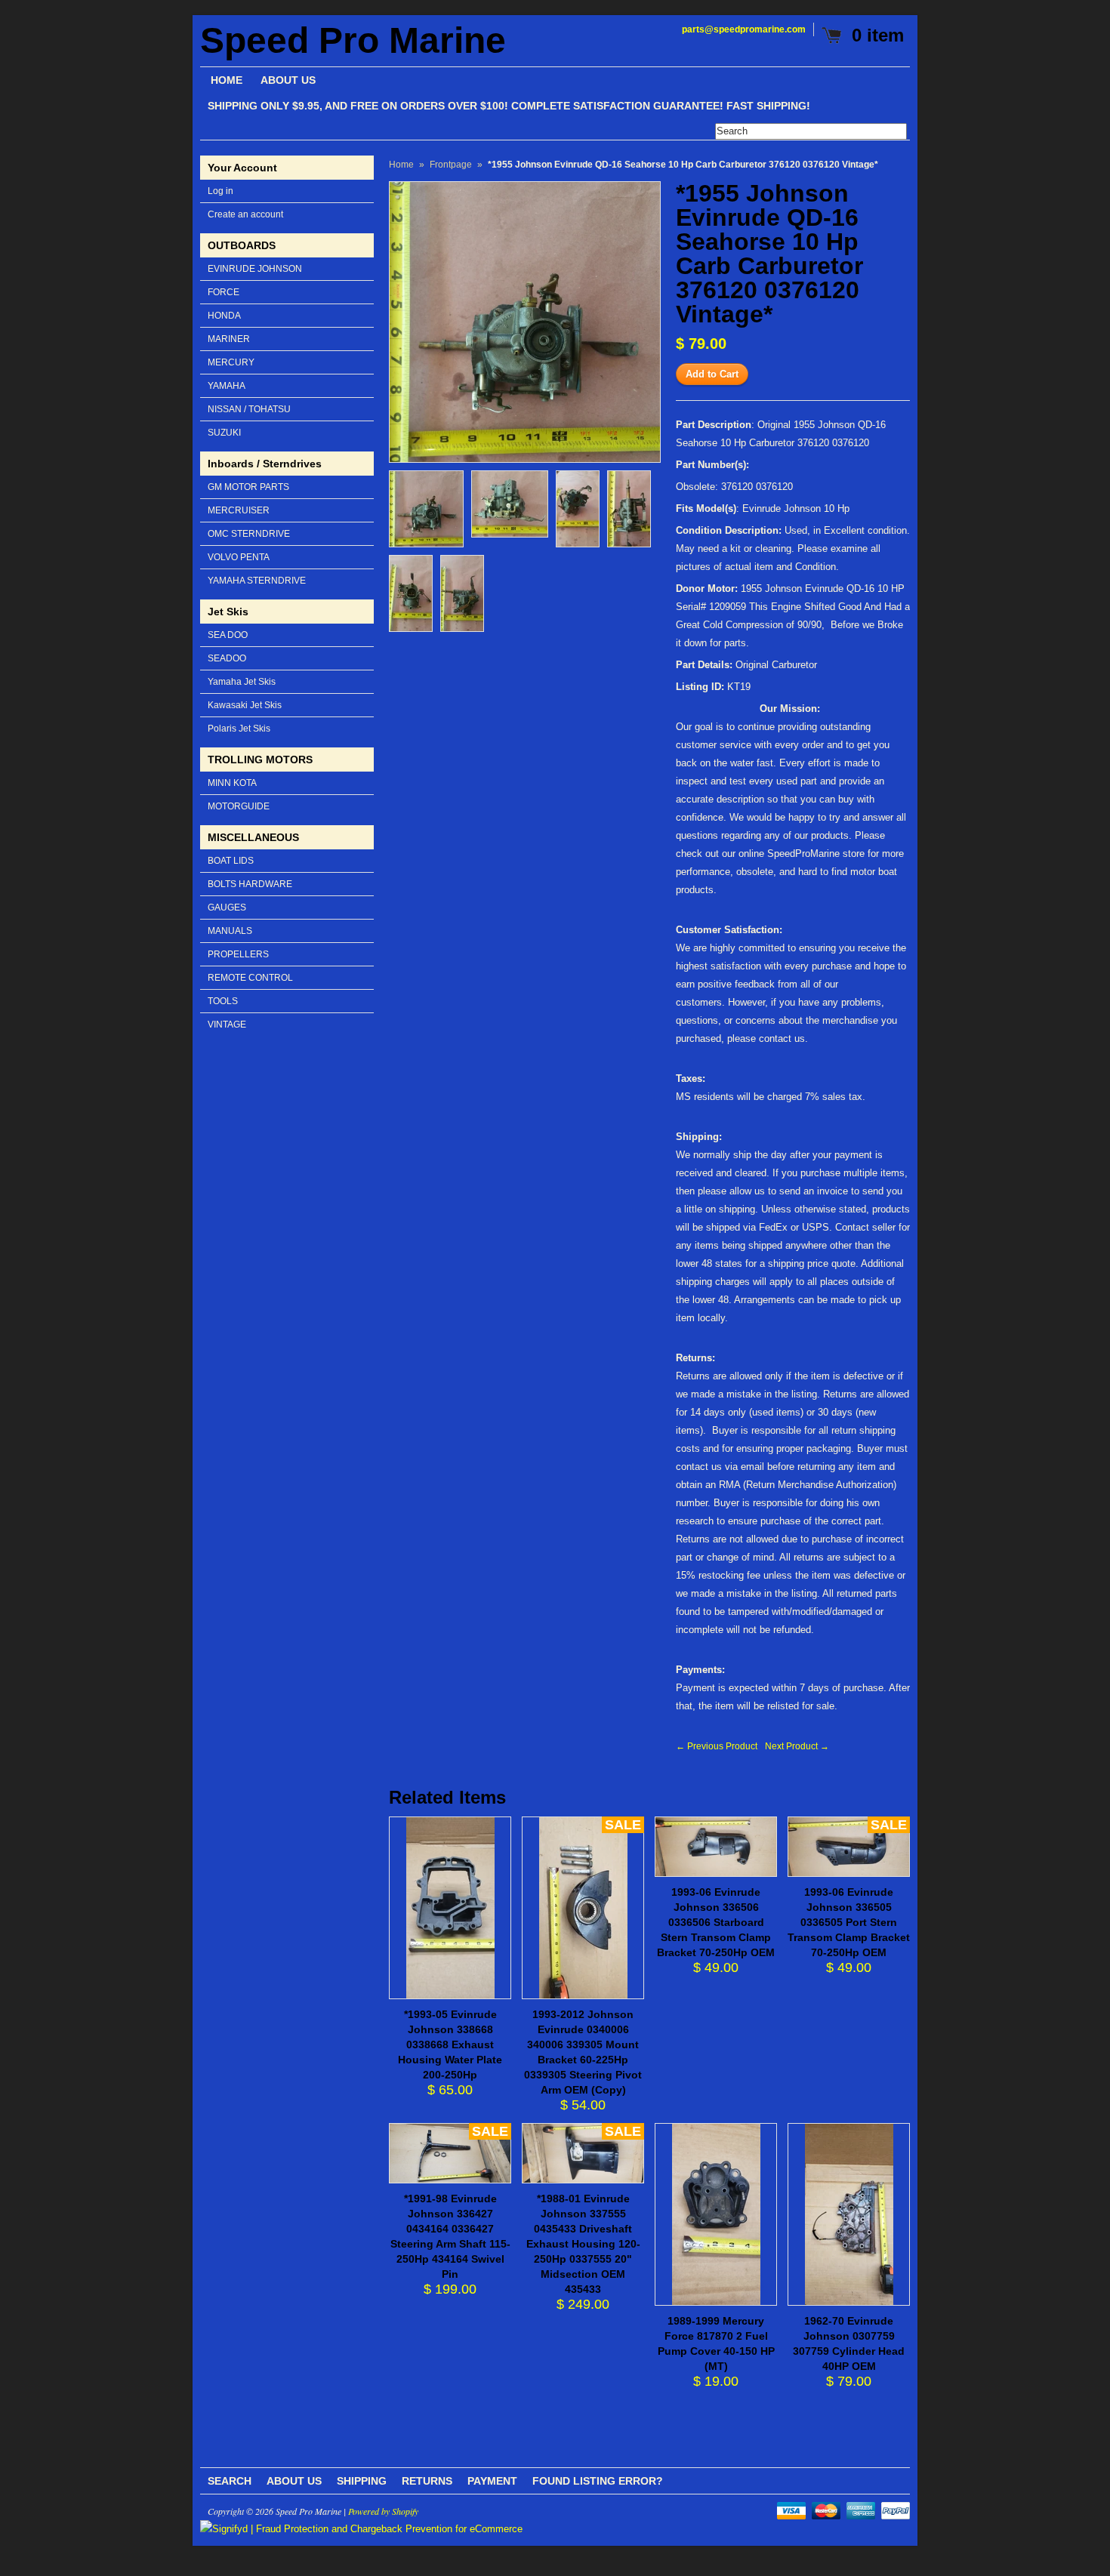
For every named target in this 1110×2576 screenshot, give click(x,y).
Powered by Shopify (383, 2511)
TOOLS (223, 1001)
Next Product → (797, 1746)
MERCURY (231, 362)
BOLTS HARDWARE (250, 884)
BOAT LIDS (231, 861)
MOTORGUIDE (239, 806)
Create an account (245, 214)
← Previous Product (717, 1746)
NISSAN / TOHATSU (249, 409)
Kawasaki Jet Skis (245, 705)
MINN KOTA (232, 783)
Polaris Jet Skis (239, 729)
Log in (220, 191)
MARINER (229, 339)
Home (401, 165)
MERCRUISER (239, 510)
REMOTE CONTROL (250, 978)
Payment (492, 2481)
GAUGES (227, 907)
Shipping (362, 2481)
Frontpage (451, 165)
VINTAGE (227, 1025)
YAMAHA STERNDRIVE (257, 581)
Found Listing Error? (598, 2481)
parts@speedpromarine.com (744, 29)
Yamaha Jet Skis (242, 682)
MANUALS (230, 931)
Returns (427, 2481)
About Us (294, 2481)
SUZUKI (224, 433)
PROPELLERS (238, 954)
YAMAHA (227, 386)
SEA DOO (228, 635)
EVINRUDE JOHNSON (255, 269)
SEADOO (227, 658)
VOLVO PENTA (239, 557)
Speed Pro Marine (353, 41)
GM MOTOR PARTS (248, 487)
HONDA (224, 316)
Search (230, 2481)
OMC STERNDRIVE (249, 534)
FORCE (224, 292)
